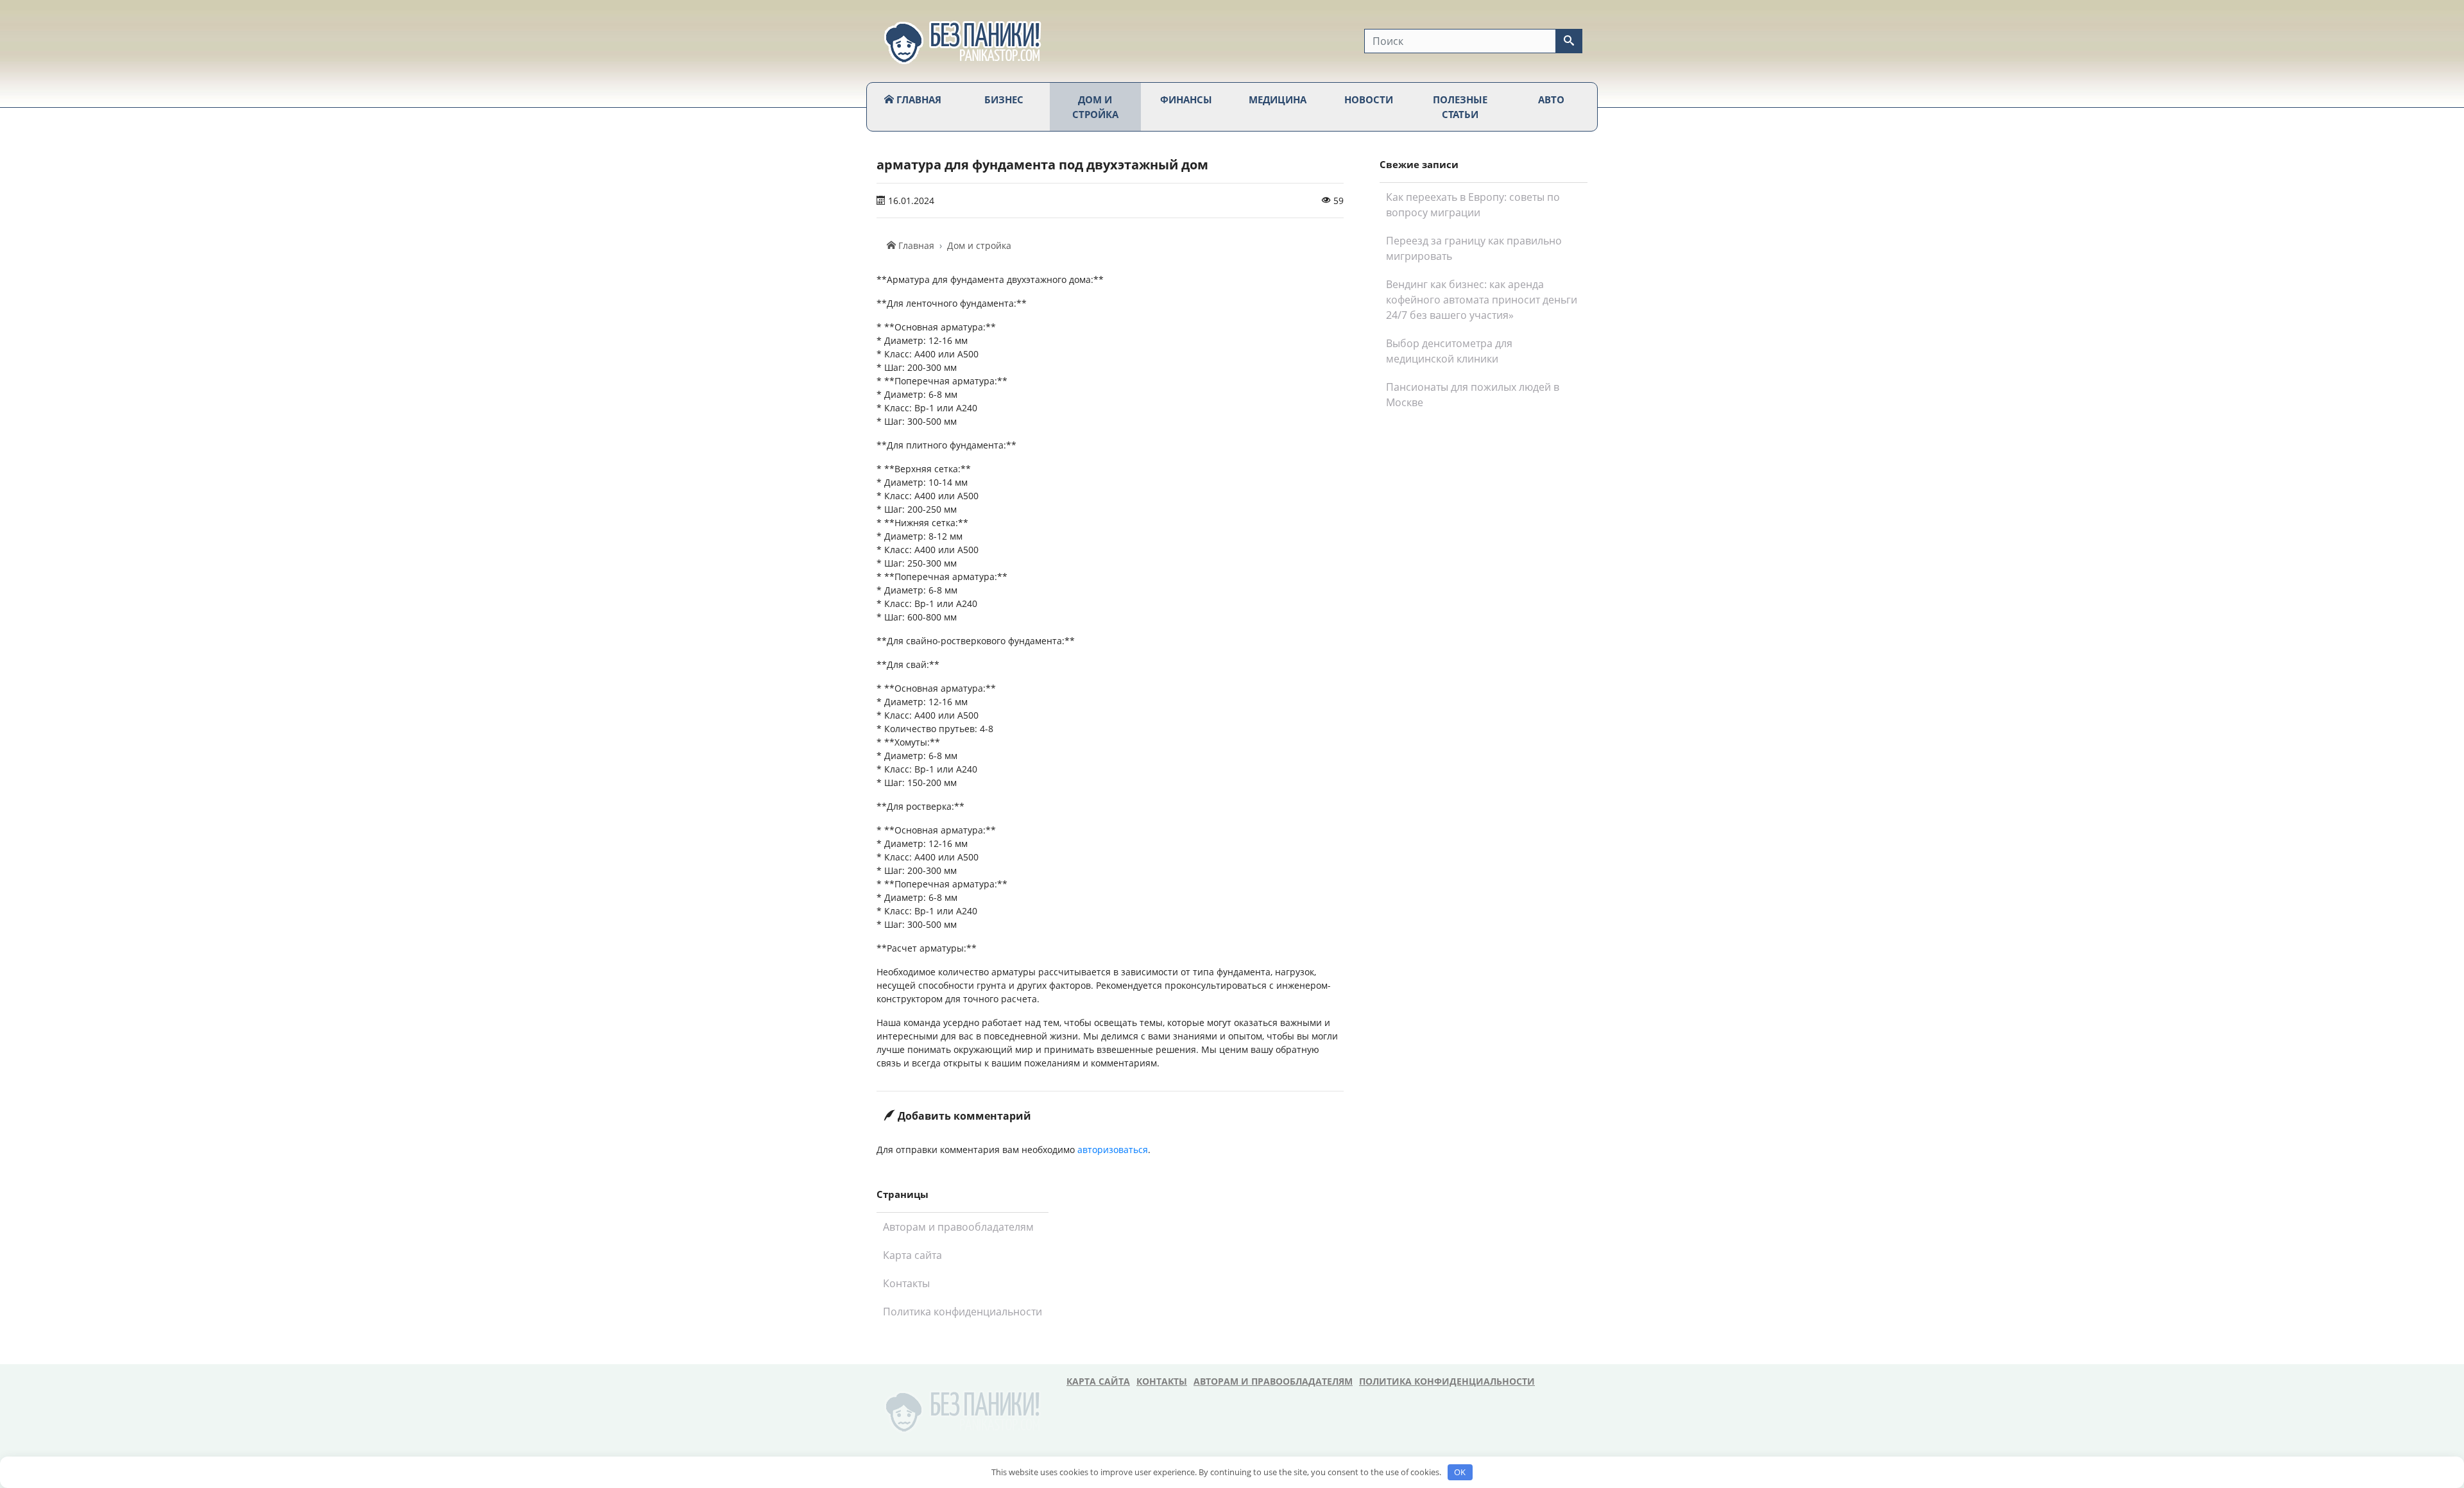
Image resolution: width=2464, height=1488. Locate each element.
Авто (1551, 99)
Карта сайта (912, 1255)
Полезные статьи (1460, 107)
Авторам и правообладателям (958, 1227)
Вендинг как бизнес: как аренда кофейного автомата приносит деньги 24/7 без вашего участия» (1482, 300)
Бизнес (1004, 99)
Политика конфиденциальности (963, 1312)
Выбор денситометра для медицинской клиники (1449, 351)
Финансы (1186, 99)
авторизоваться (1113, 1150)
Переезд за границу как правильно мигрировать (1474, 248)
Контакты (906, 1283)
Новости (1369, 99)
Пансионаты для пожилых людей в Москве (1473, 395)
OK (1460, 1472)
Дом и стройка (1095, 107)
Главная (918, 99)
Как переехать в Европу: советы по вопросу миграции (1473, 205)
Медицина (1278, 99)
